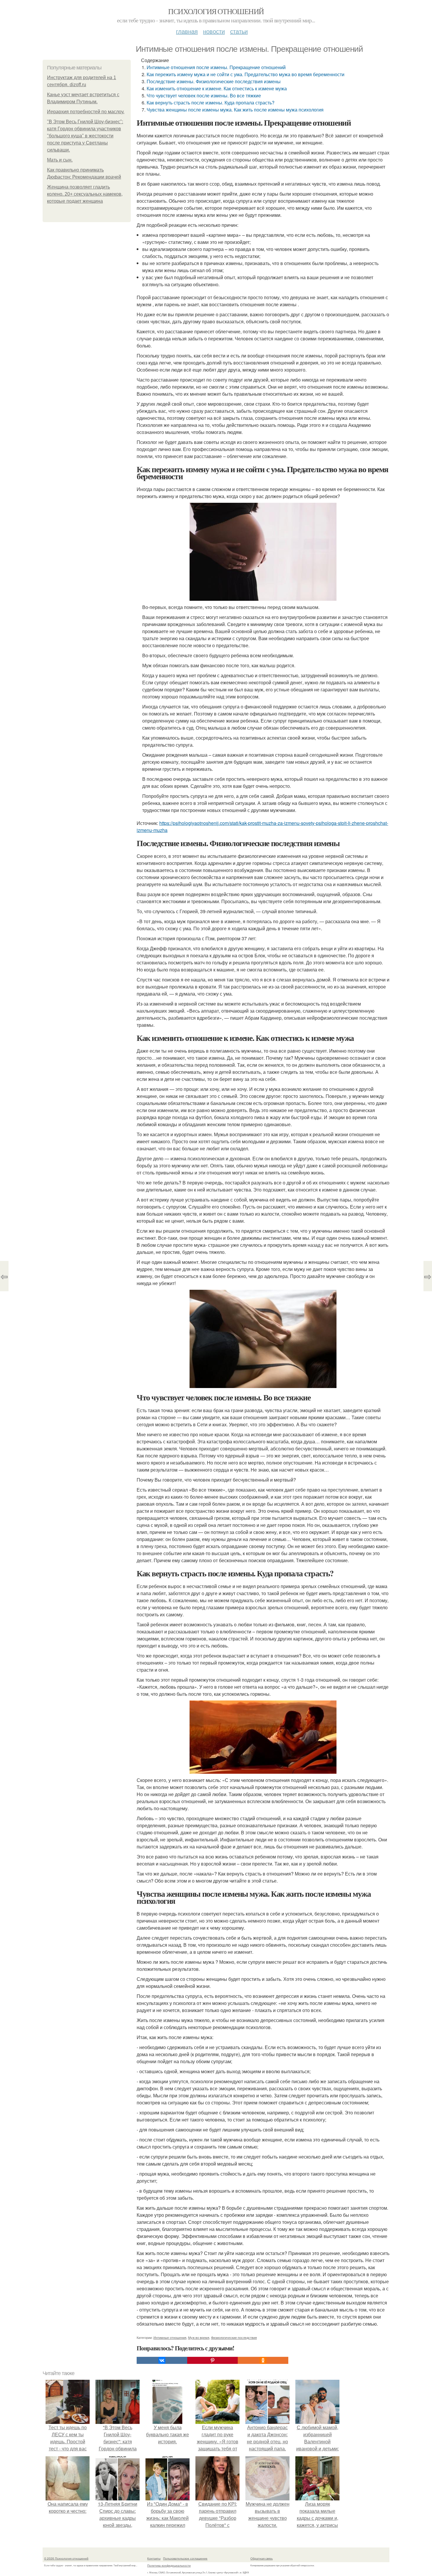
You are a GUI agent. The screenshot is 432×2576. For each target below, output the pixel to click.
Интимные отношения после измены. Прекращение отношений (216, 67)
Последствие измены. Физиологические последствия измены (214, 81)
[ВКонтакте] (162, 2360)
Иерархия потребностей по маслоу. (86, 112)
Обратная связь (262, 2558)
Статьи (239, 31)
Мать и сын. (60, 160)
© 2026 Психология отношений (66, 2558)
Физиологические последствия (234, 2337)
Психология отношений (216, 11)
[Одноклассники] (263, 2360)
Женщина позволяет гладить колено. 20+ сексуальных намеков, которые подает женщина (85, 194)
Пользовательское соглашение (185, 2558)
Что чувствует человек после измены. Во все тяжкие (204, 95)
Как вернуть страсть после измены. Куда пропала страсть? (211, 103)
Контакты (154, 2558)
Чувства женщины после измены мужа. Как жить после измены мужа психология (235, 110)
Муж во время (199, 2337)
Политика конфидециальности (169, 2565)
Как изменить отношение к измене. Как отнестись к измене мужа (217, 88)
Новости (214, 31)
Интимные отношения (170, 2337)
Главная (187, 31)
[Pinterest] (212, 2360)
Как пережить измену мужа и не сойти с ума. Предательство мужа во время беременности (246, 74)
